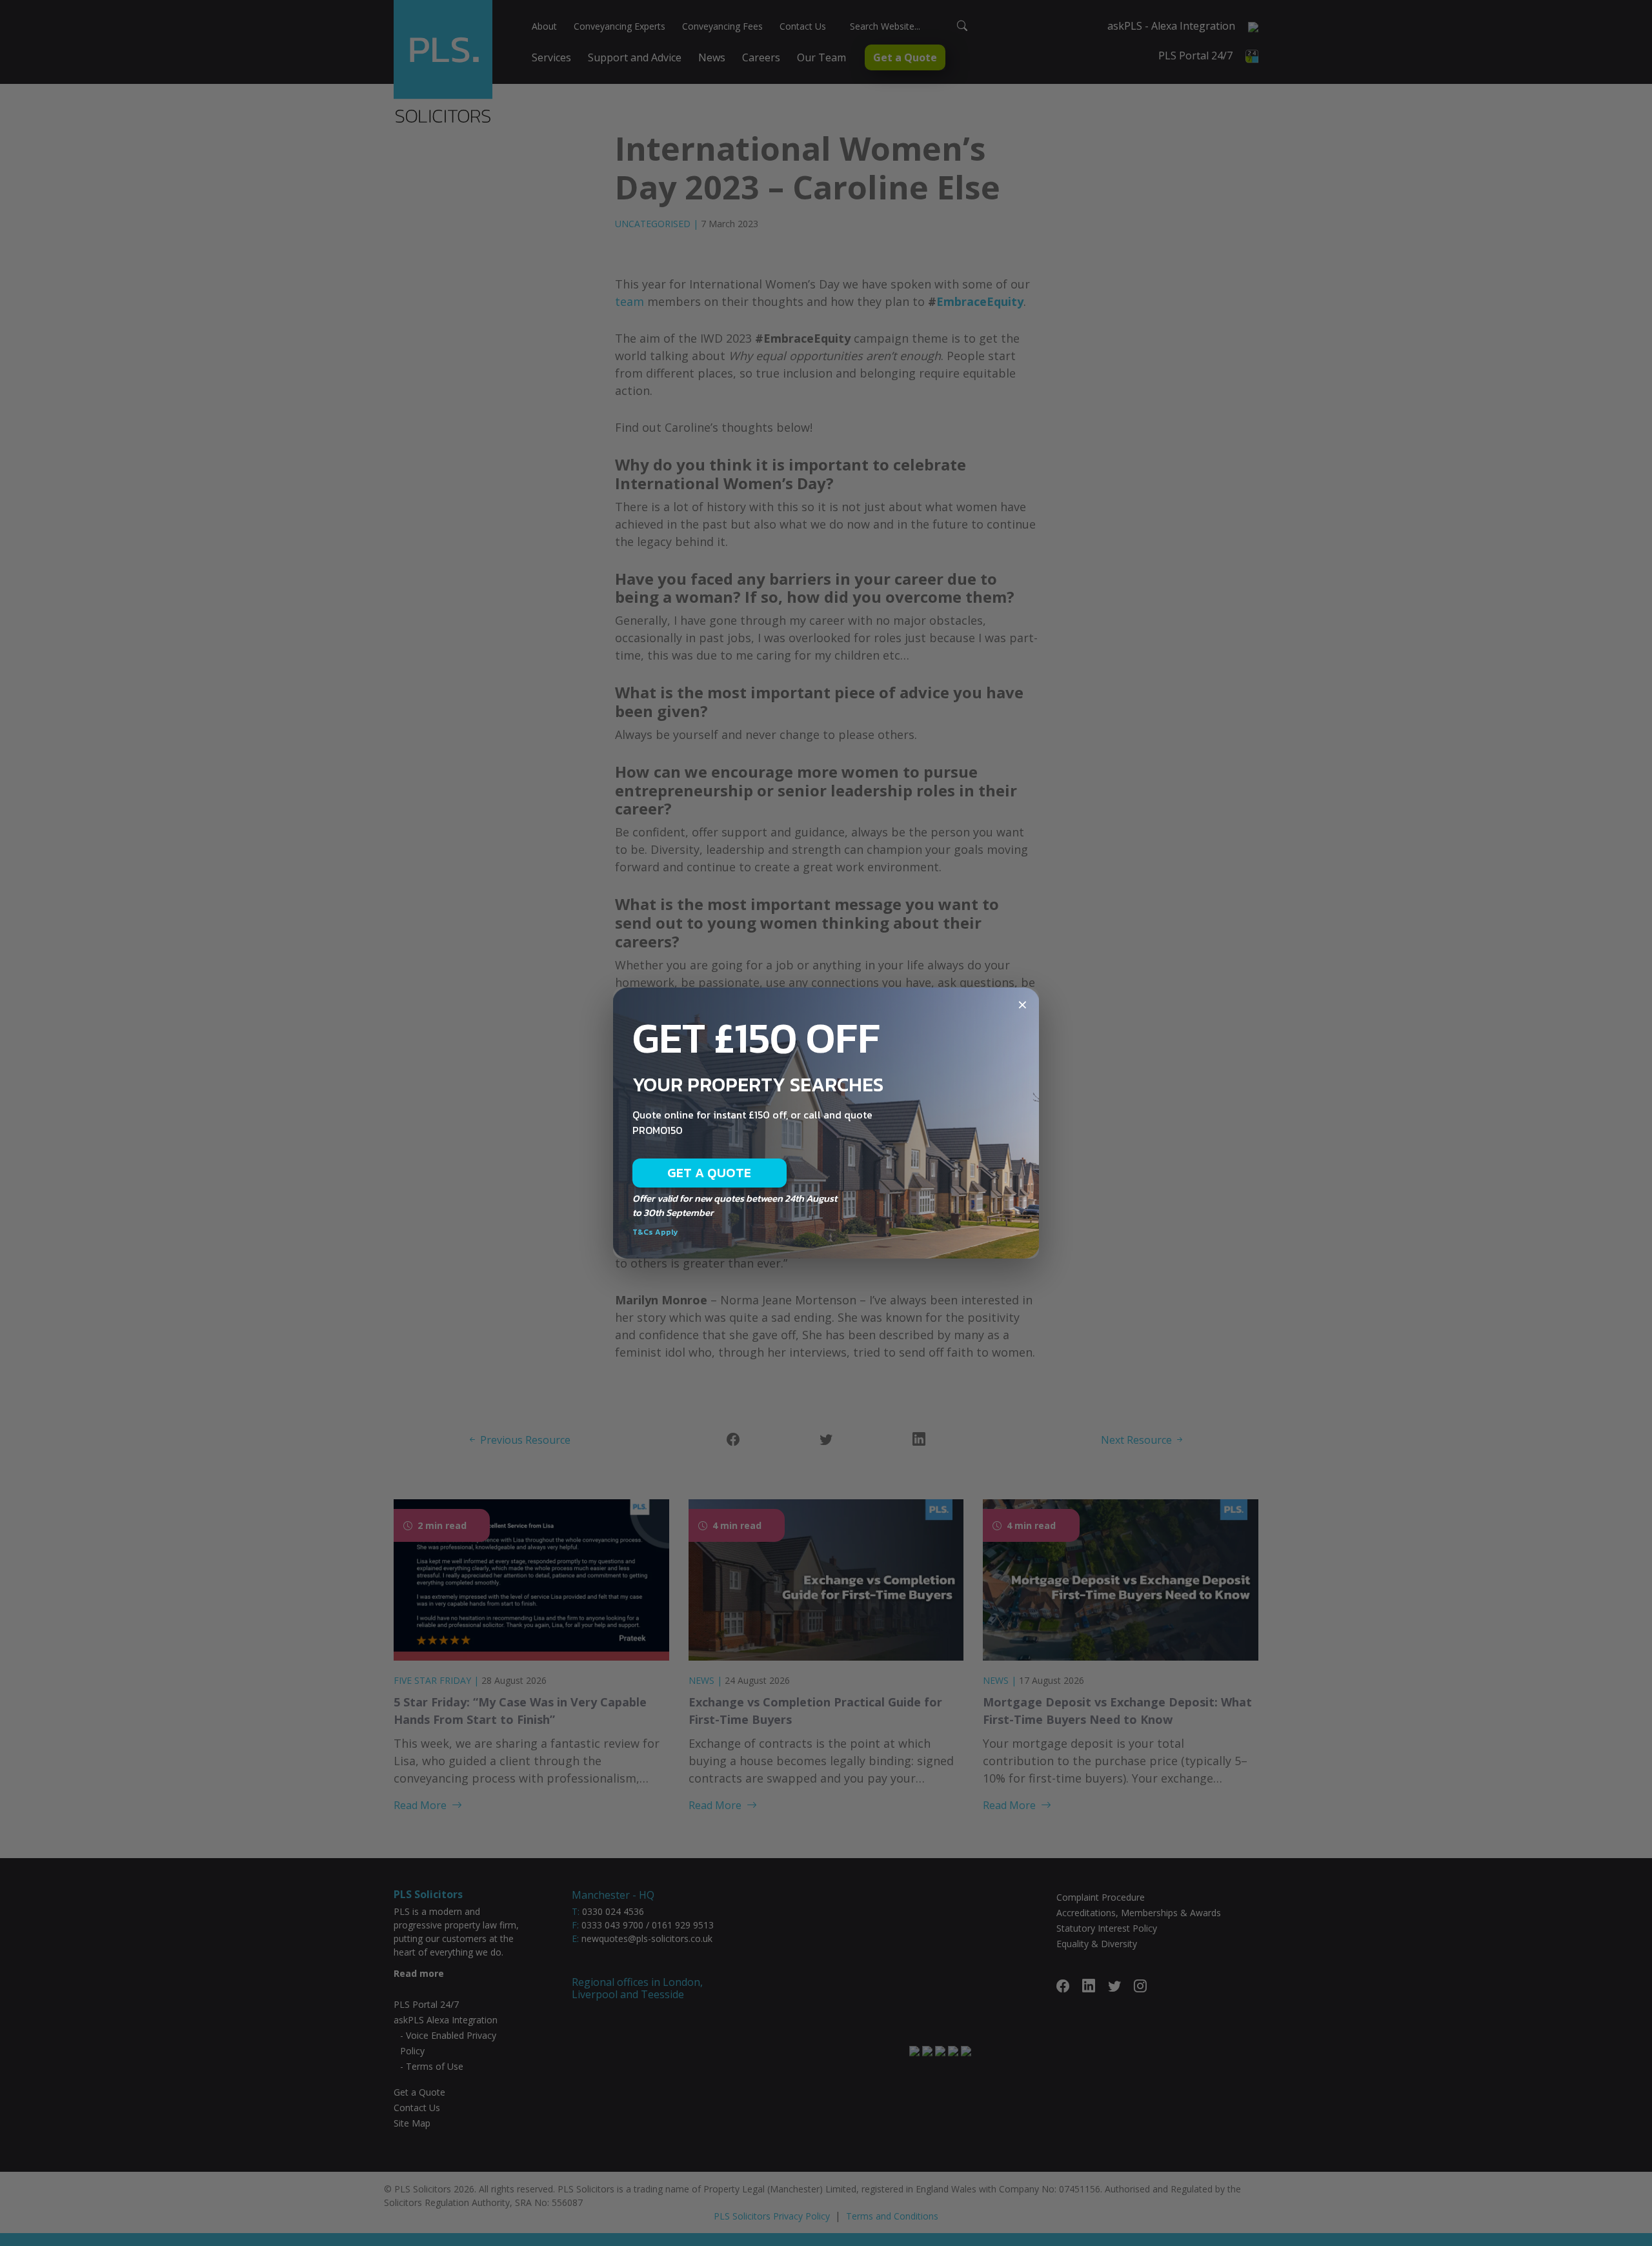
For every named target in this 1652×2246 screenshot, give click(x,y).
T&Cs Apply (655, 1232)
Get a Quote (710, 1173)
